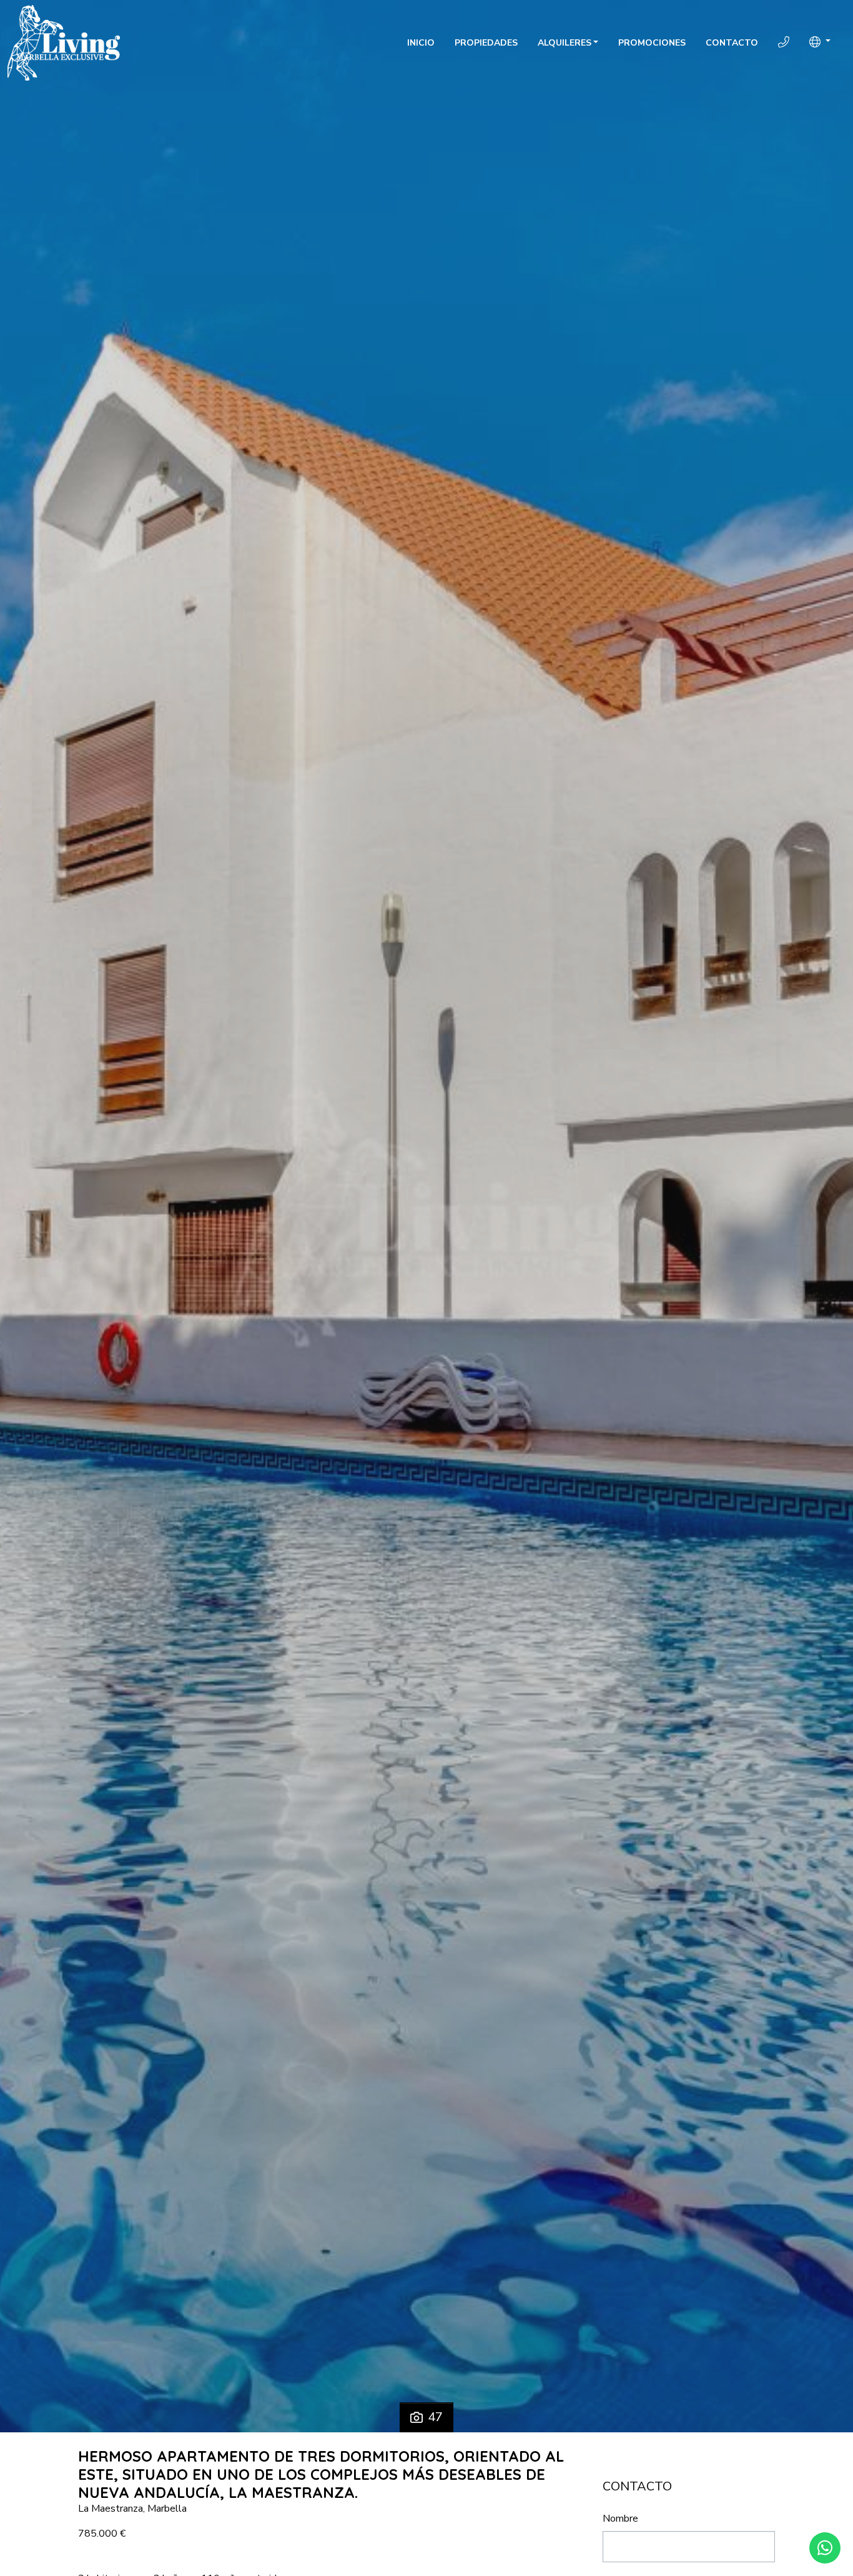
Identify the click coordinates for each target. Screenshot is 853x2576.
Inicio (421, 43)
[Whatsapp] (825, 2548)
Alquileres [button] (565, 43)
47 (435, 2417)
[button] (820, 42)
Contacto (732, 43)
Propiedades (486, 43)
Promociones (652, 43)
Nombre (620, 2519)
